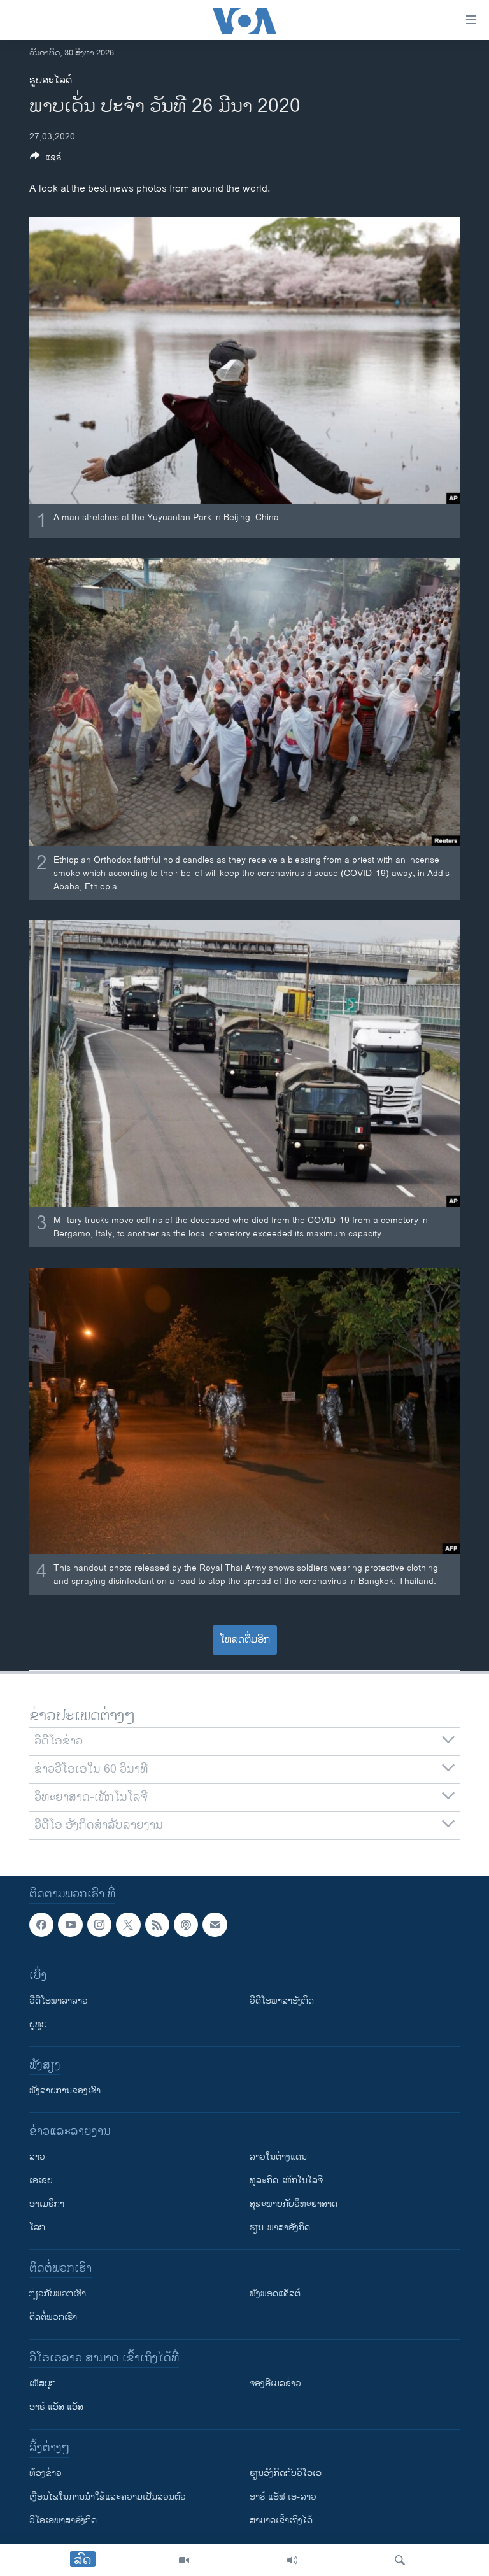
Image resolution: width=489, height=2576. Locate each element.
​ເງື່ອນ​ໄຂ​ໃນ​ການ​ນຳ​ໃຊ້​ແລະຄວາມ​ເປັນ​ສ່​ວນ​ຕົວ (108, 2497)
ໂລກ (37, 2228)
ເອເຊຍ (41, 2181)
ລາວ (37, 2157)
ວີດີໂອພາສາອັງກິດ (282, 2001)
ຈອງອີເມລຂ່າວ (275, 2384)
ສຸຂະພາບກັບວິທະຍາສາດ (294, 2204)
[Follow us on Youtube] (70, 1925)
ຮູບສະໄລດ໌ (51, 81)
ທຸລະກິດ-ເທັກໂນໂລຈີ (286, 2181)
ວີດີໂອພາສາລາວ (59, 2001)
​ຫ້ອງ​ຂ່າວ (46, 2474)
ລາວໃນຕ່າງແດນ (278, 2157)
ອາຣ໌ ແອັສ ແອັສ (56, 2408)
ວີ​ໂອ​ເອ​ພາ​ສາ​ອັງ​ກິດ (63, 2521)
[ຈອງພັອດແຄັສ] (215, 1925)
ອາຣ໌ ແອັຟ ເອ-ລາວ (283, 2497)
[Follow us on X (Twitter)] (128, 1925)
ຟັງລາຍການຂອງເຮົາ (65, 2091)
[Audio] (292, 2560)
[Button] (46, 159)
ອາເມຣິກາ (47, 2204)
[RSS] (157, 1925)
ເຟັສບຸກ (43, 2384)
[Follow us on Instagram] (99, 1925)
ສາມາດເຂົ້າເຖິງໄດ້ (281, 2521)
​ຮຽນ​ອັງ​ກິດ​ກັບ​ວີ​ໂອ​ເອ (286, 2474)
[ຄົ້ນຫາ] (400, 2560)
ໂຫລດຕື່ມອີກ (245, 1640)
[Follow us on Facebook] (41, 1925)
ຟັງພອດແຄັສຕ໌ (275, 2294)
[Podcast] (186, 1925)
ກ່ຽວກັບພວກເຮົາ (58, 2294)
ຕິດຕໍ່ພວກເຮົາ (53, 2318)
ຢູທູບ (38, 2025)
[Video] (184, 2560)
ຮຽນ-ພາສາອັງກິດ (280, 2228)
